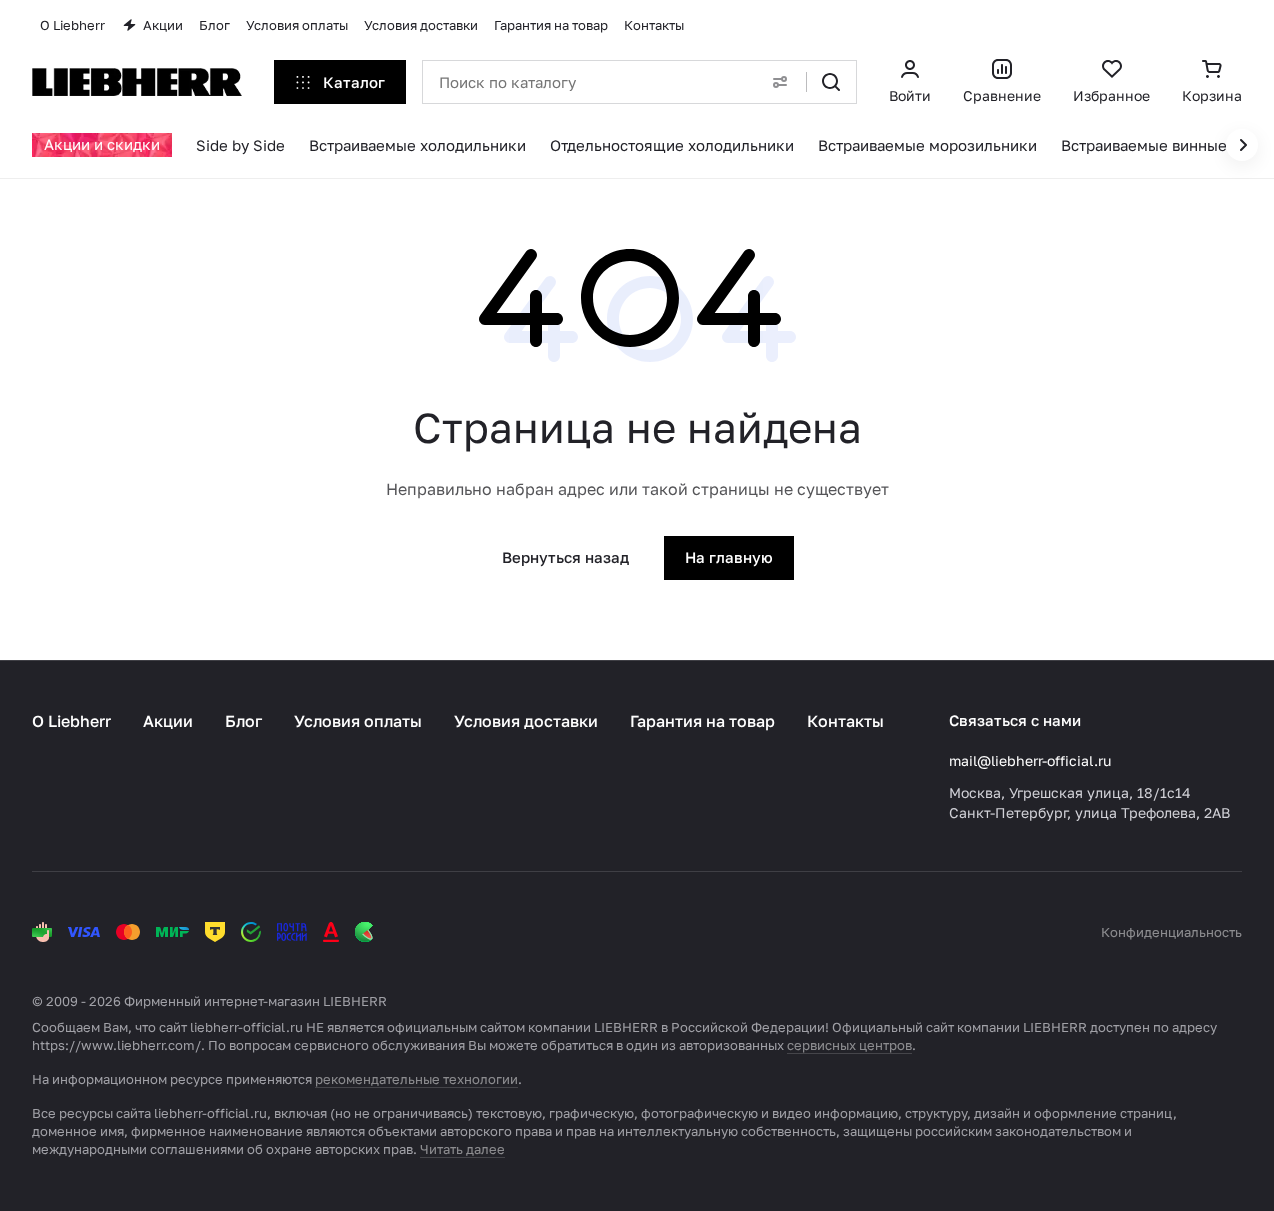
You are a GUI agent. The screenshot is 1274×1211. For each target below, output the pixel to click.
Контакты (845, 721)
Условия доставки (526, 721)
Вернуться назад (565, 557)
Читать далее (462, 1149)
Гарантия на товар (702, 721)
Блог (243, 721)
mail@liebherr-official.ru (1030, 760)
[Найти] (831, 82)
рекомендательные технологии (416, 1079)
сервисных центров (849, 1045)
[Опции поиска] (780, 82)
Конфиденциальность (1171, 932)
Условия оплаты (358, 721)
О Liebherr (71, 721)
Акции (168, 721)
